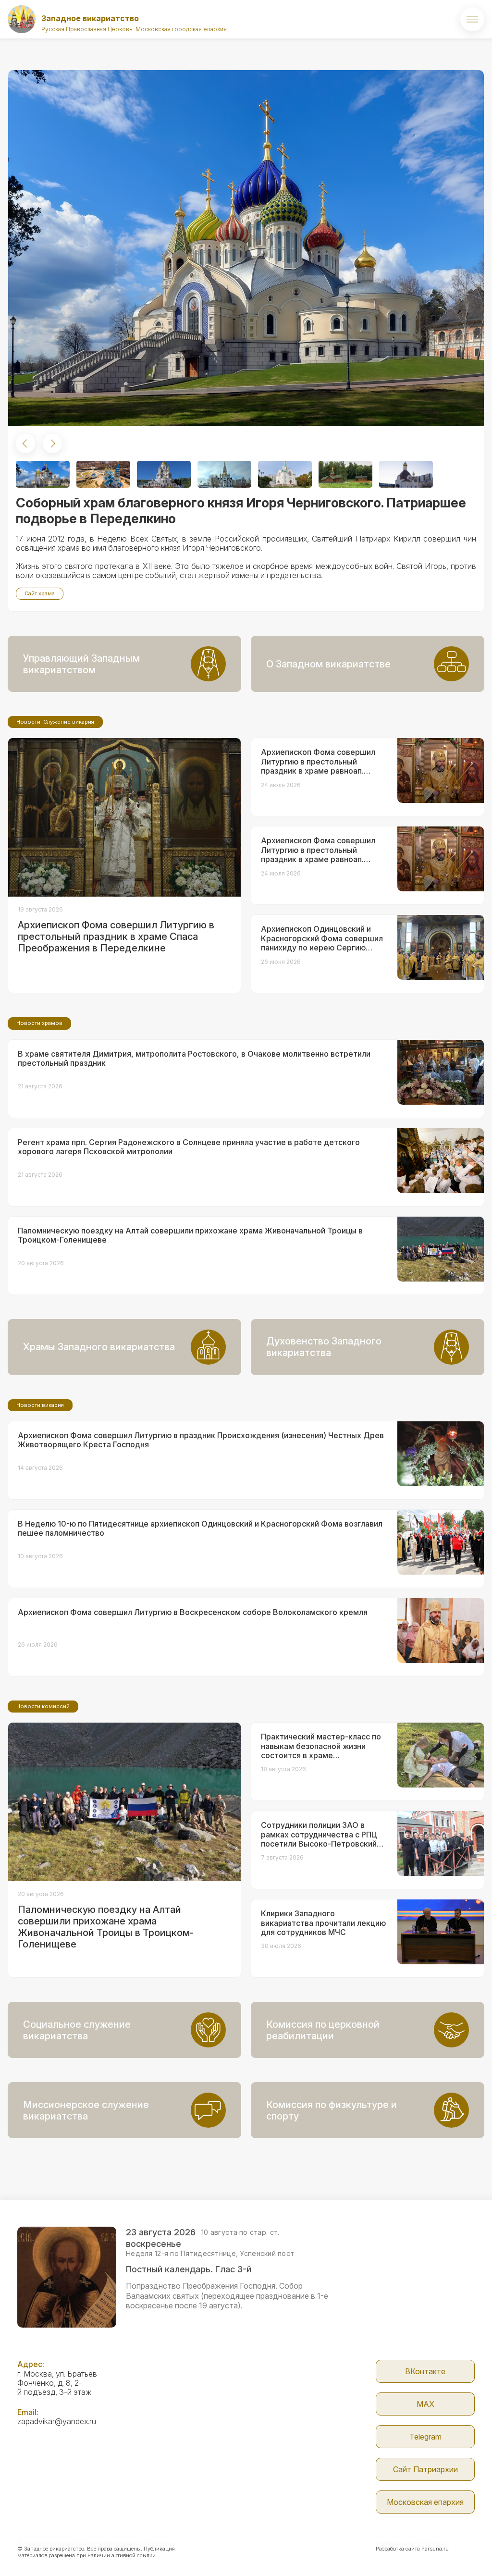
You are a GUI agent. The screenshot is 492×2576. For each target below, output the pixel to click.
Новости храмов (39, 1023)
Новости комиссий (43, 1706)
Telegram (425, 2437)
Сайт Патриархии (425, 2469)
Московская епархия (425, 2502)
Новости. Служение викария (55, 722)
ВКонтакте (425, 2371)
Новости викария (40, 1405)
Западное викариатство (90, 18)
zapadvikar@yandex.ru (57, 2421)
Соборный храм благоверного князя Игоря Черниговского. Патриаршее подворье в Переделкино (241, 511)
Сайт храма (40, 593)
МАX (425, 2404)
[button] (25, 444)
